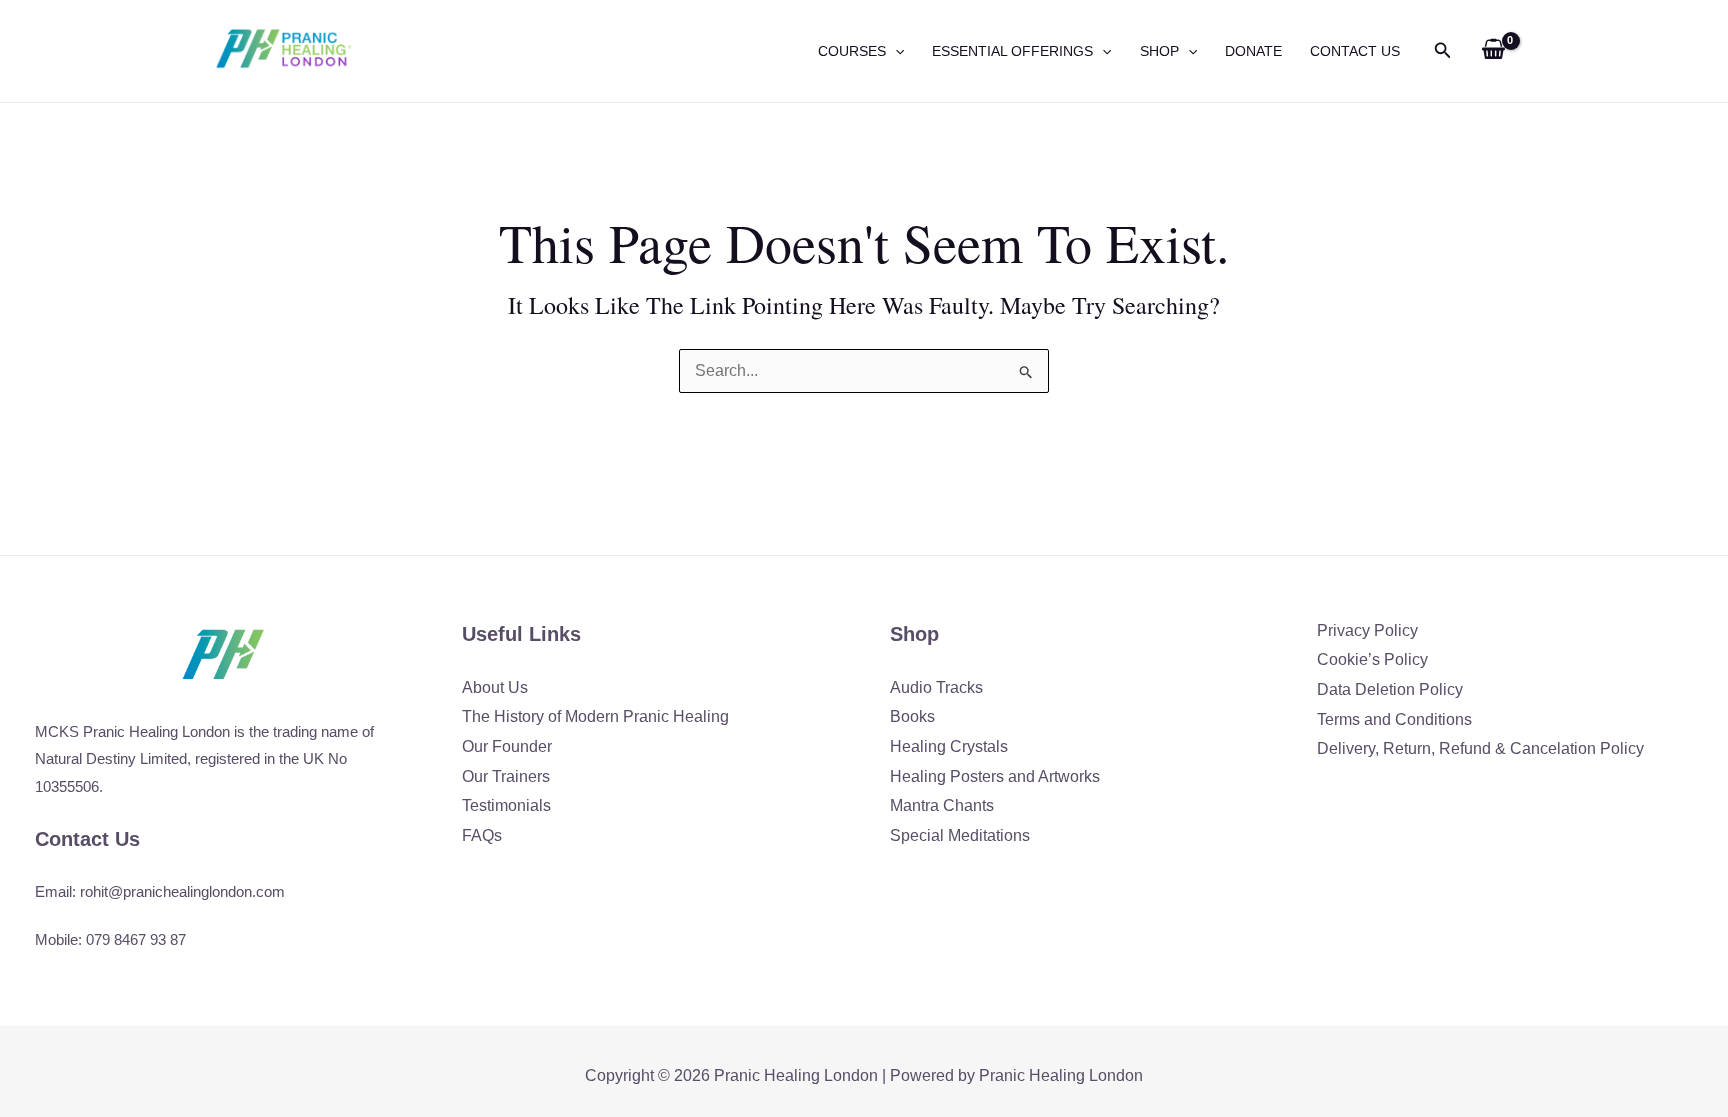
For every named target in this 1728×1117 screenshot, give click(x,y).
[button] (895, 51)
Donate (1253, 51)
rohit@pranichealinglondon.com (182, 891)
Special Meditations (960, 835)
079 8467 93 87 (136, 939)
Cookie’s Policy (1372, 659)
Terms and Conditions (1394, 719)
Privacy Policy (1367, 630)
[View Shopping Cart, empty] (1493, 51)
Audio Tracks (936, 687)
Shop (1159, 51)
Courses (852, 51)
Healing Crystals (949, 746)
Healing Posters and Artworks (995, 776)
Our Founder (507, 746)
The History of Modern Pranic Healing (595, 716)
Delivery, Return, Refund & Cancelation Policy (1480, 748)
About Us (495, 687)
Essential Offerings (1012, 51)
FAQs (482, 835)
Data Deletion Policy (1390, 689)
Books (912, 716)
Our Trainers (506, 776)
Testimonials (506, 805)
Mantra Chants (942, 805)
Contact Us (1355, 51)
